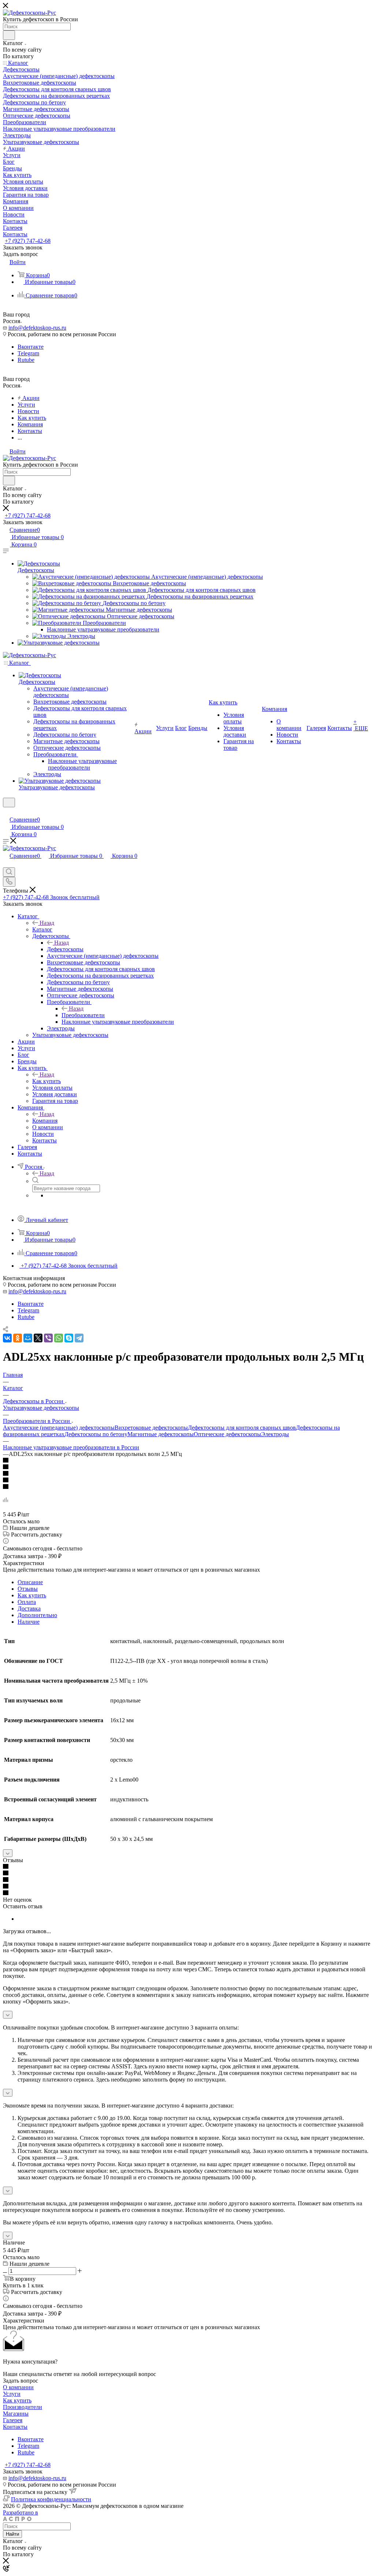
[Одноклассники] (18, 1338)
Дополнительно (37, 1615)
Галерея (13, 2420)
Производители (23, 2407)
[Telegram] (79, 1338)
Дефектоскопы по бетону (96, 1434)
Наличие (29, 1622)
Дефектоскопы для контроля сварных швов (242, 1428)
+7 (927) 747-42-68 (28, 241)
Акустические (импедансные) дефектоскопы (59, 1428)
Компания (45, 1121)
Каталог (42, 929)
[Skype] (69, 1338)
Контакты (15, 2427)
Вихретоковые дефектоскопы (151, 1428)
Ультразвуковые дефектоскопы (41, 1408)
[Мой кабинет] (6, 812)
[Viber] (48, 1338)
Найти (12, 2534)
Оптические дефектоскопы (227, 1434)
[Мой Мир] (28, 1338)
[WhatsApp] (59, 1338)
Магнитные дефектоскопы (161, 1434)
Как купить (47, 1081)
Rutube (26, 360)
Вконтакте (31, 347)
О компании (18, 2387)
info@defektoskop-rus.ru (37, 328)
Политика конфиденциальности (51, 2499)
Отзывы (28, 1589)
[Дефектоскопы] (39, 564)
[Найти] (9, 35)
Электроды (275, 1434)
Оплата (27, 1602)
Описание (30, 1582)
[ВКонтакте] (7, 1338)
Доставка (29, 1608)
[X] (38, 1338)
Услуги (12, 2394)
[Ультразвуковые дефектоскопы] (59, 643)
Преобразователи (83, 1015)
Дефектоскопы (36, 570)
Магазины (16, 2414)
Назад (47, 923)
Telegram (28, 353)
